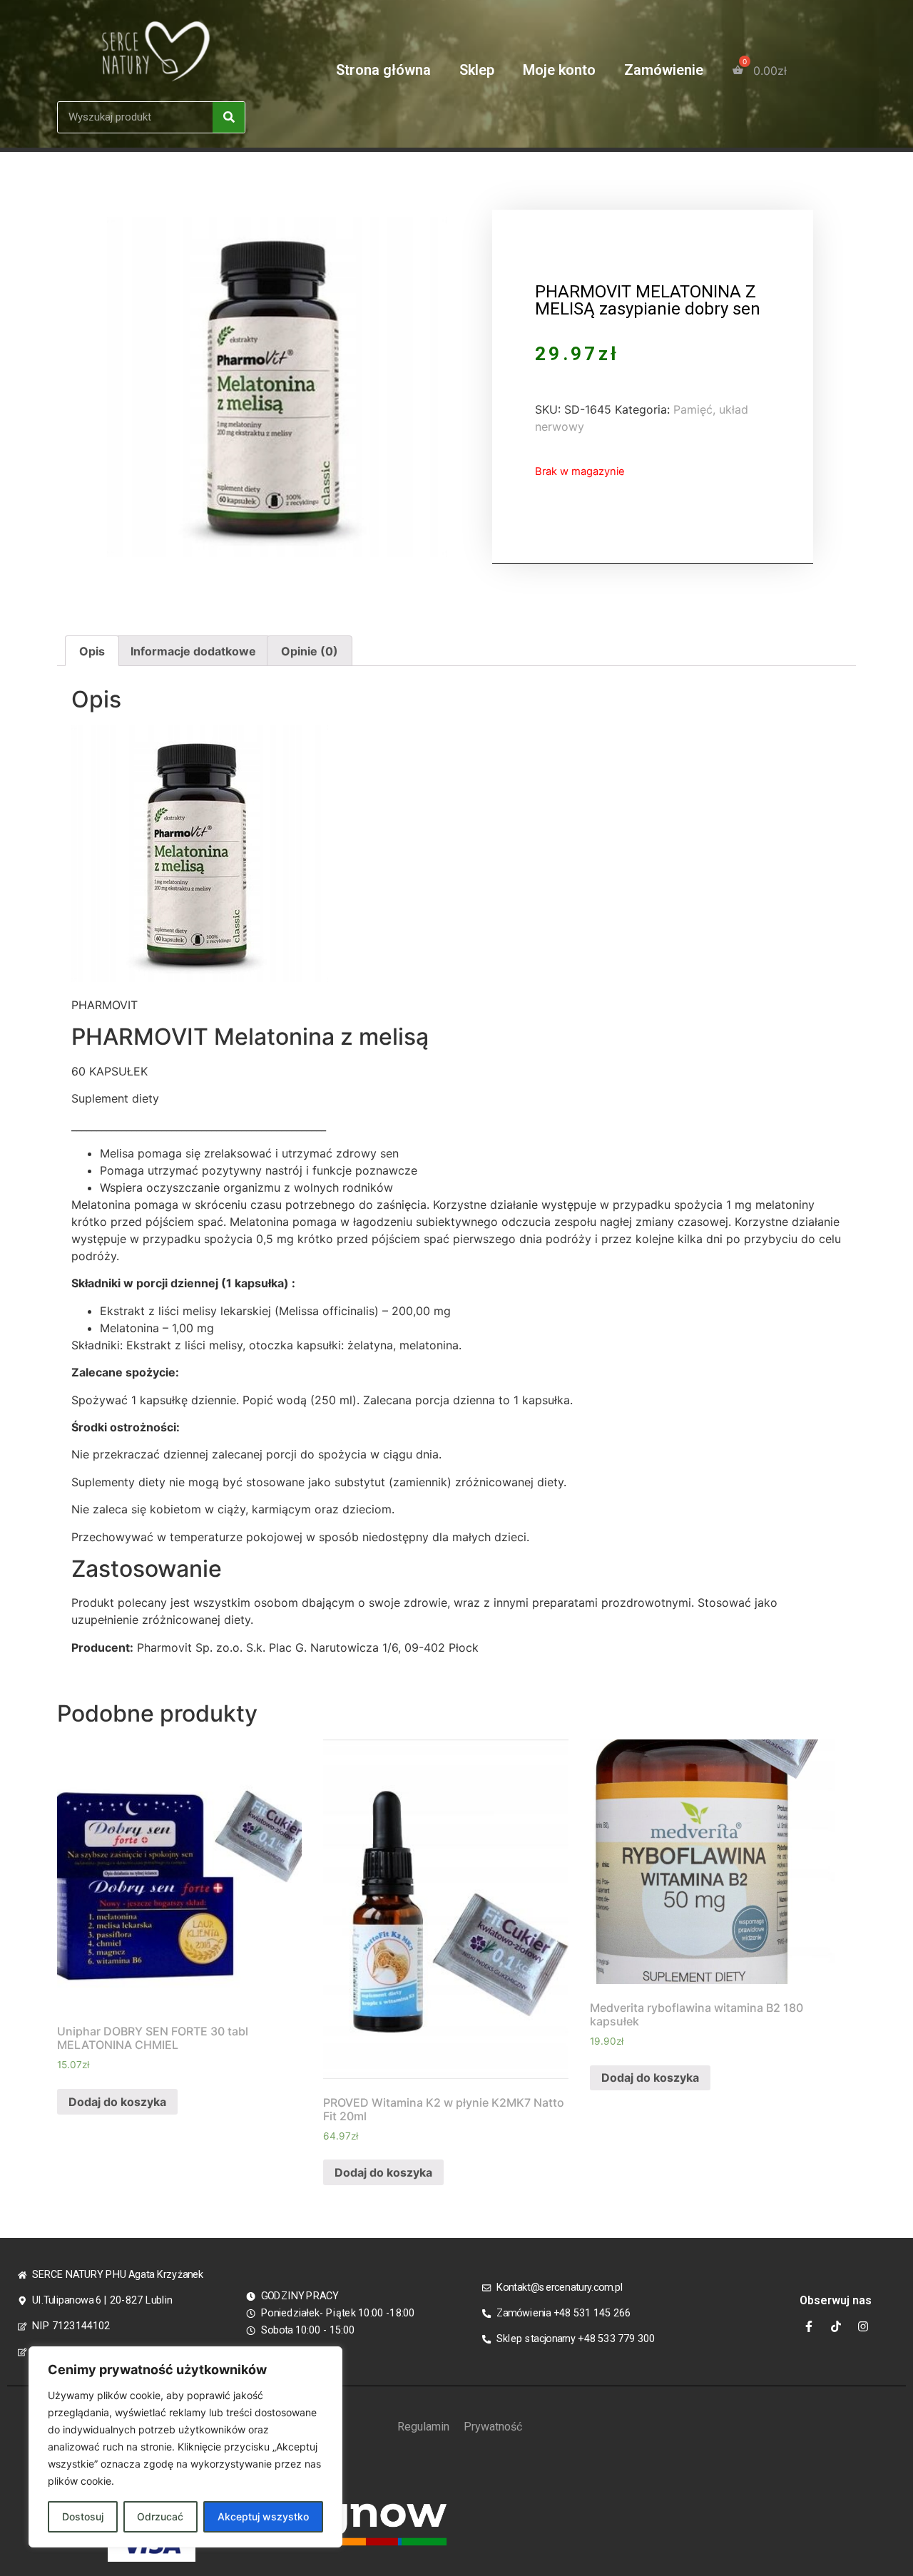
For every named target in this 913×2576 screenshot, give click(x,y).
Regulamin (423, 2427)
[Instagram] (863, 2326)
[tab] (92, 651)
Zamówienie (664, 70)
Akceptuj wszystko (263, 2516)
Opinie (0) (310, 651)
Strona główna (383, 70)
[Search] (229, 117)
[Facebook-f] (809, 2326)
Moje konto (559, 70)
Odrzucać (160, 2516)
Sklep (477, 70)
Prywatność (493, 2427)
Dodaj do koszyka (117, 2102)
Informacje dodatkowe (193, 651)
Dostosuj (83, 2516)
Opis (92, 651)
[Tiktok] (836, 2326)
